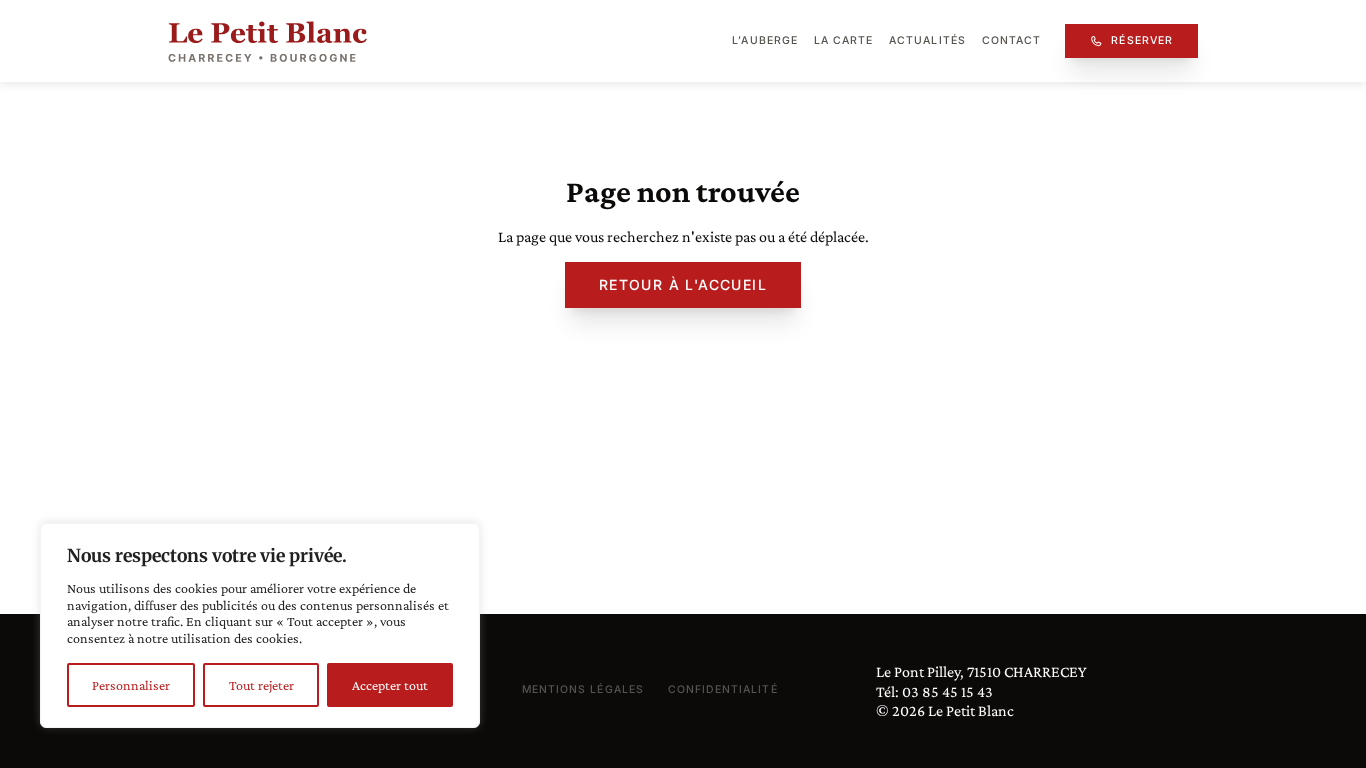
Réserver (1141, 40)
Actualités (927, 40)
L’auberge (764, 40)
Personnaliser (131, 685)
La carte (843, 40)
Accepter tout (390, 685)
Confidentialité (723, 689)
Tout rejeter (261, 685)
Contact (1011, 40)
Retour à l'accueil (683, 284)
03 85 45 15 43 (947, 691)
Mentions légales (583, 689)
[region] (260, 625)
